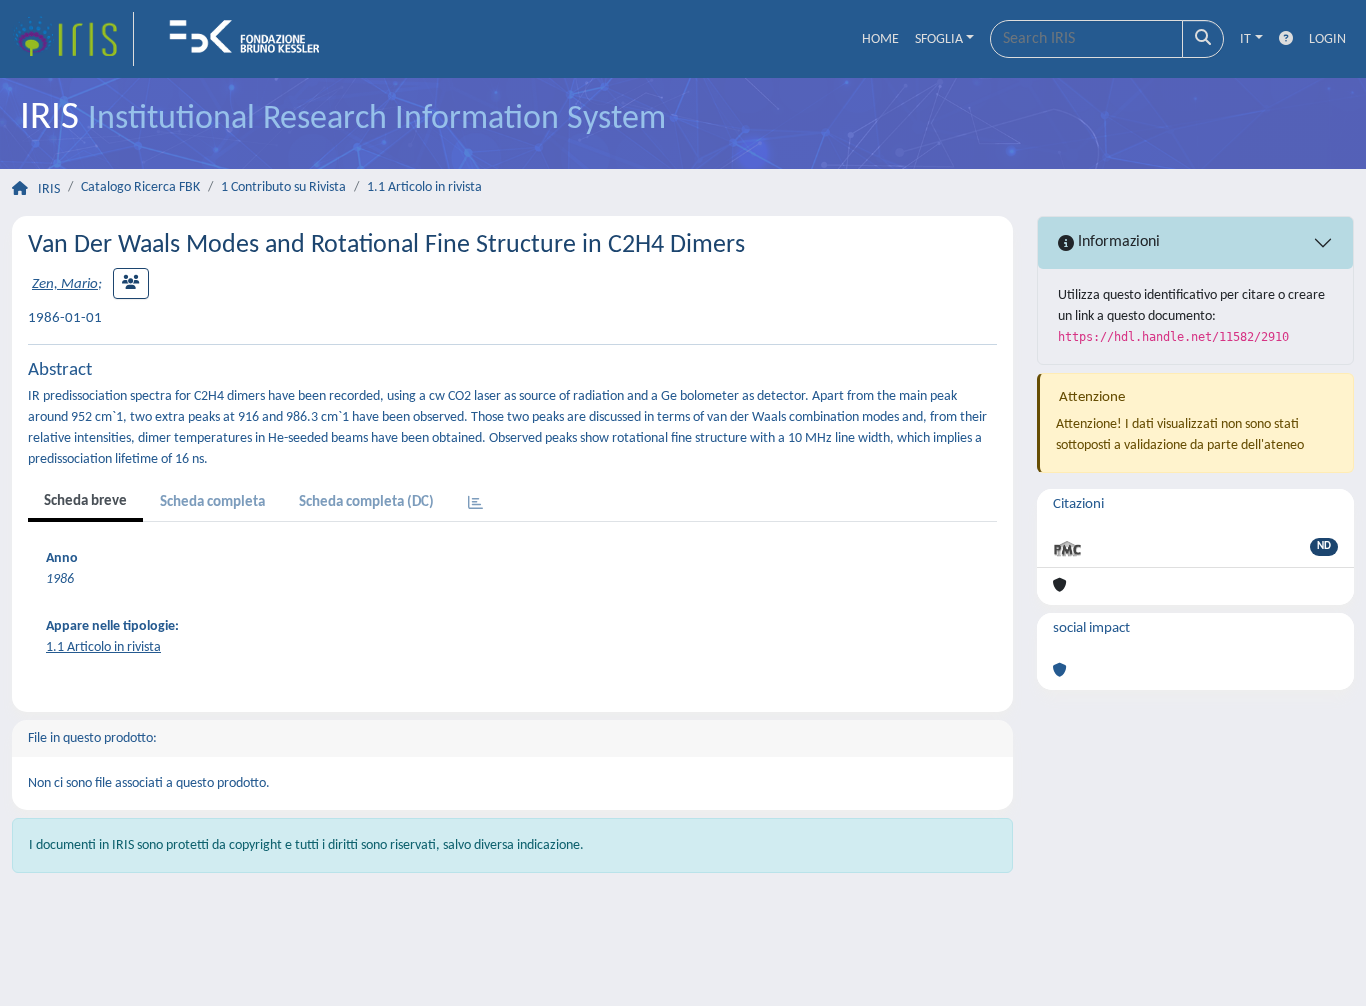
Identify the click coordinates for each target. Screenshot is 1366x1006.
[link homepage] (73, 39)
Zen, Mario (65, 284)
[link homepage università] (251, 39)
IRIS (49, 189)
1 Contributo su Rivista (283, 187)
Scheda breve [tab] (85, 501)
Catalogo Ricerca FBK (140, 187)
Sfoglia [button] (939, 39)
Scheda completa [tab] (212, 502)
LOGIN (1327, 39)
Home (880, 39)
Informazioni (1117, 242)
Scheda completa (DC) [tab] (366, 502)
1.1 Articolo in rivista (424, 187)
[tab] (475, 504)
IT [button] (1245, 39)
